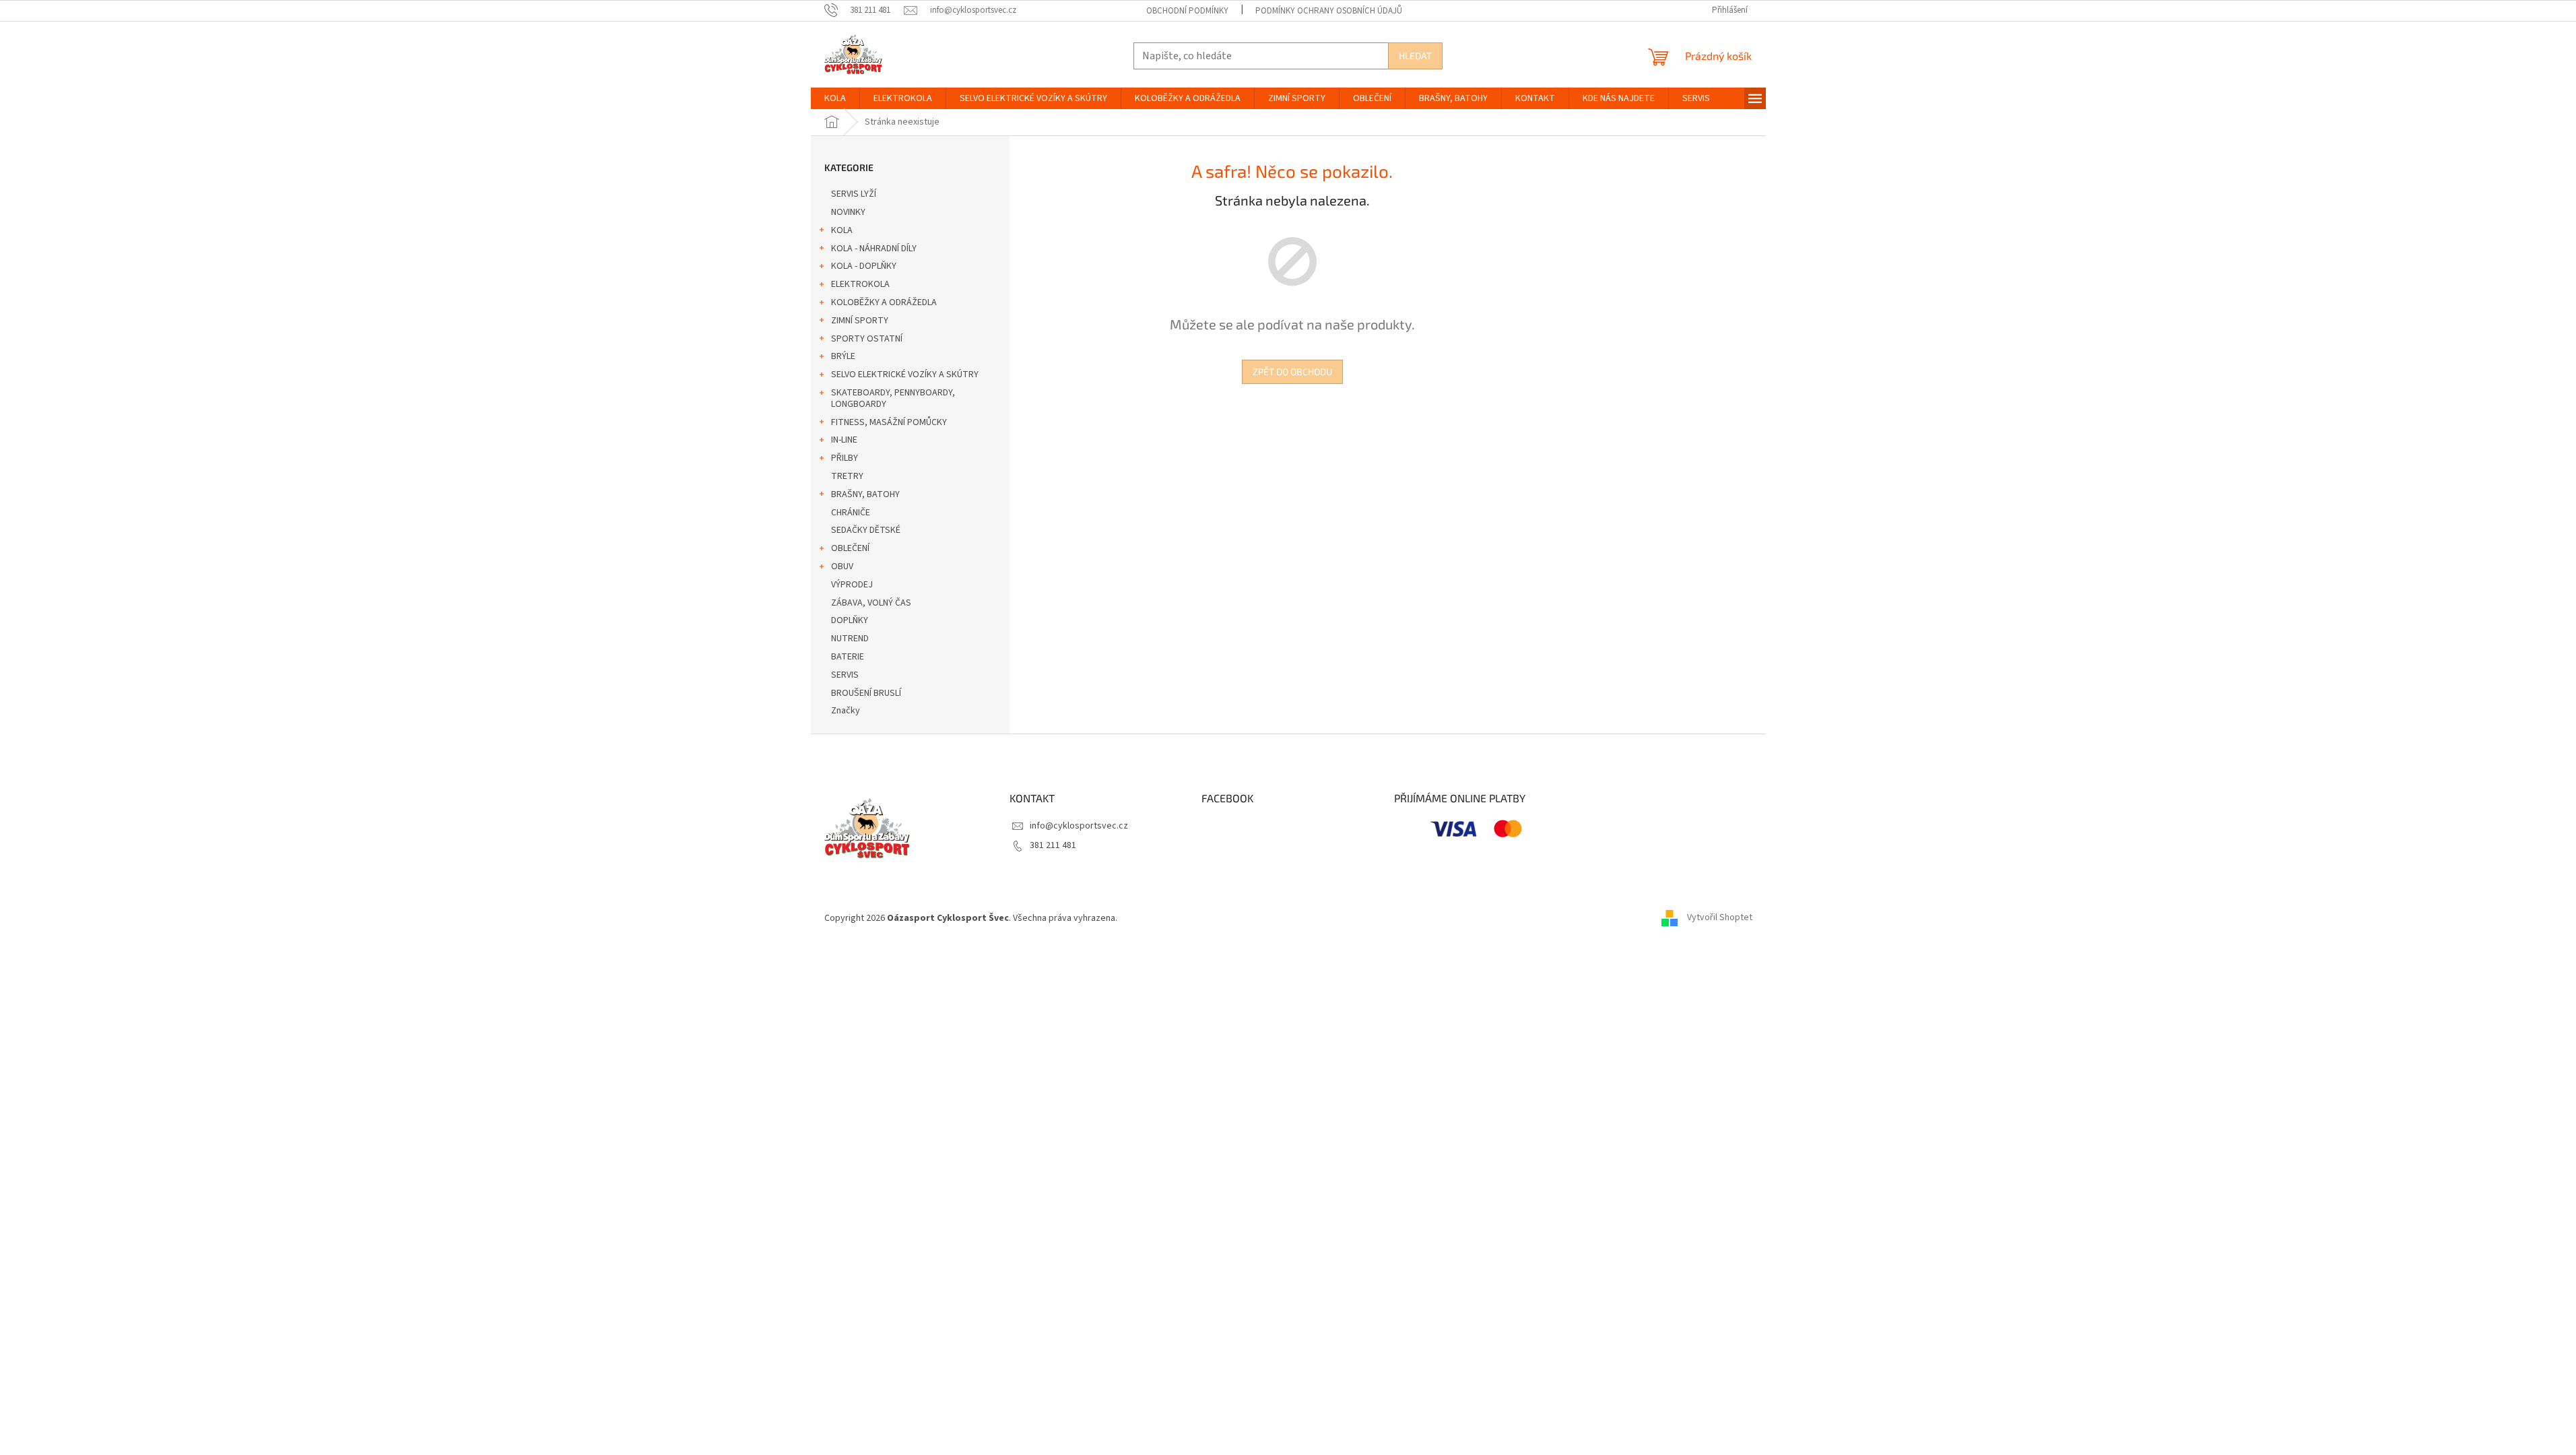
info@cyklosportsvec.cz (1079, 826)
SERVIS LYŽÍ (854, 194)
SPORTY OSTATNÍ (867, 339)
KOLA (842, 230)
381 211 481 (1053, 845)
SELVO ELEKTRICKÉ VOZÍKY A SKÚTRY (905, 375)
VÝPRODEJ (852, 585)
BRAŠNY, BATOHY (865, 494)
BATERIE (848, 657)
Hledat (1415, 56)
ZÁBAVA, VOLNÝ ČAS (871, 603)
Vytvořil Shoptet (1720, 918)
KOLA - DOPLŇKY (864, 266)
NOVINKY (848, 212)
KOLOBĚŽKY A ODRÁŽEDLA (884, 302)
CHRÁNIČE (851, 513)
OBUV (842, 567)
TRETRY (847, 476)
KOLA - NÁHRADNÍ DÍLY (874, 249)
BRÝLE (843, 356)
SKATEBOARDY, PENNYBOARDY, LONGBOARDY (893, 398)
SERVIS (845, 675)
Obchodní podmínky (1187, 11)
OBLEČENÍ (850, 548)
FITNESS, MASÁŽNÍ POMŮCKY (889, 422)
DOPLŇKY (850, 620)
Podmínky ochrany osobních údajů (1329, 11)
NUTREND (850, 639)
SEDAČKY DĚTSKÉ (866, 530)
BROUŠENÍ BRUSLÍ (866, 693)
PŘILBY (845, 458)
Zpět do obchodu (1292, 371)
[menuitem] (835, 98)
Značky (846, 711)
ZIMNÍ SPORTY (860, 321)
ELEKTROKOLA (860, 284)
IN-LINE (844, 440)
